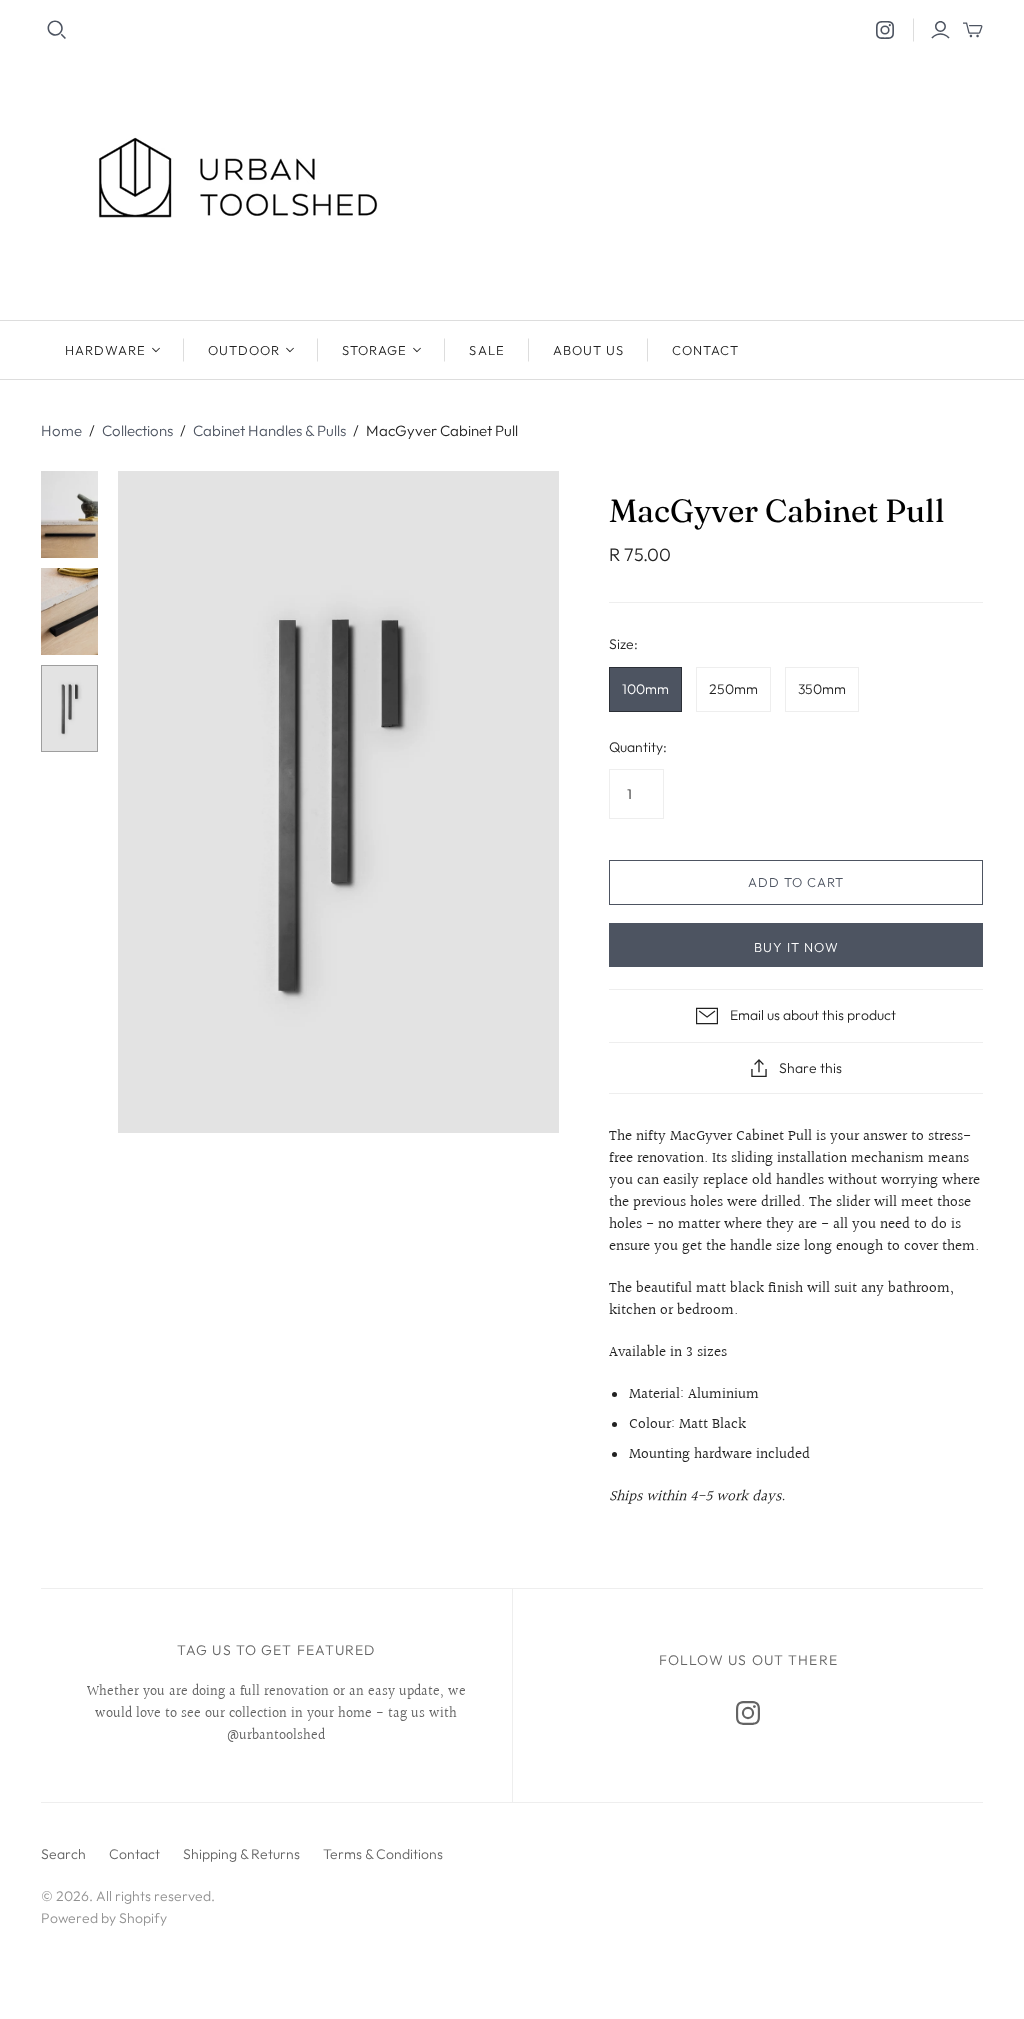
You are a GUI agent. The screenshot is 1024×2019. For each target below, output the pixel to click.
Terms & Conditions (383, 1854)
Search (63, 1854)
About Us (588, 350)
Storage (374, 350)
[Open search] (57, 30)
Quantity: (638, 747)
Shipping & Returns (241, 1854)
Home (61, 430)
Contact (705, 350)
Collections (137, 430)
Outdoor (244, 350)
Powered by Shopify (104, 1918)
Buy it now (796, 947)
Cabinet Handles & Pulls (269, 430)
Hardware (105, 350)
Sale (486, 350)
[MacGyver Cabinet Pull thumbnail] (70, 514)
